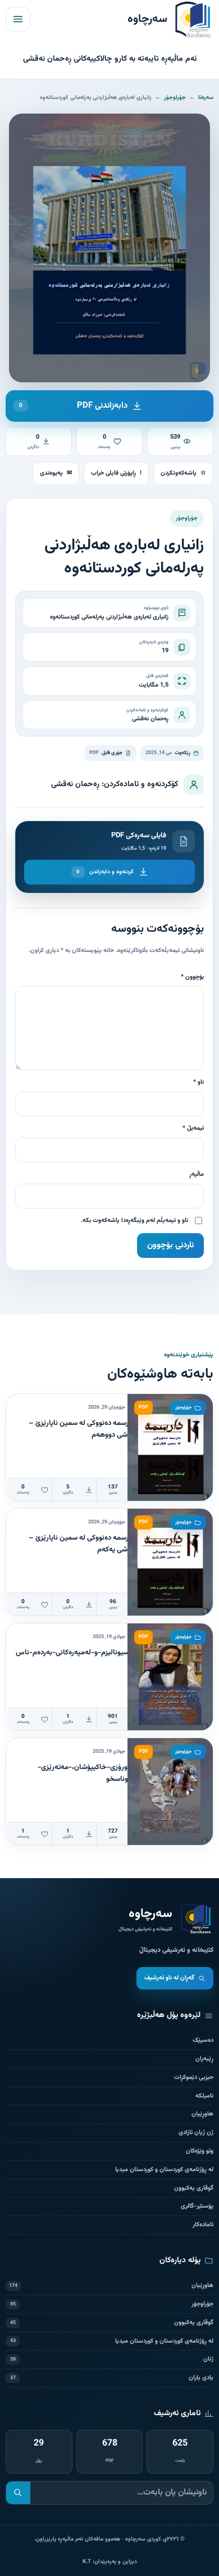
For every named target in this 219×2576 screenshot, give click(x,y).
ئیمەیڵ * (193, 1128)
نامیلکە (204, 2096)
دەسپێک (203, 2040)
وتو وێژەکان (200, 2151)
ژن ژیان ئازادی (196, 2133)
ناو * (199, 1082)
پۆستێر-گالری (197, 2206)
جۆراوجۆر (175, 98)
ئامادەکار (203, 2225)
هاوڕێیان (202, 2114)
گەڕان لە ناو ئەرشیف (169, 1978)
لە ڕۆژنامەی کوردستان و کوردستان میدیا (164, 2170)
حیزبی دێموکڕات (194, 2078)
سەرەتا (206, 98)
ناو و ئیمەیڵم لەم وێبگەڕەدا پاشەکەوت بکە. (134, 1221)
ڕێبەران (204, 2059)
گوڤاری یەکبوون (194, 2188)
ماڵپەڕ (197, 1174)
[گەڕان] (18, 2493)
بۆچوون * (192, 977)
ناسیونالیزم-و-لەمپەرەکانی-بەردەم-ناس (75, 1653)
